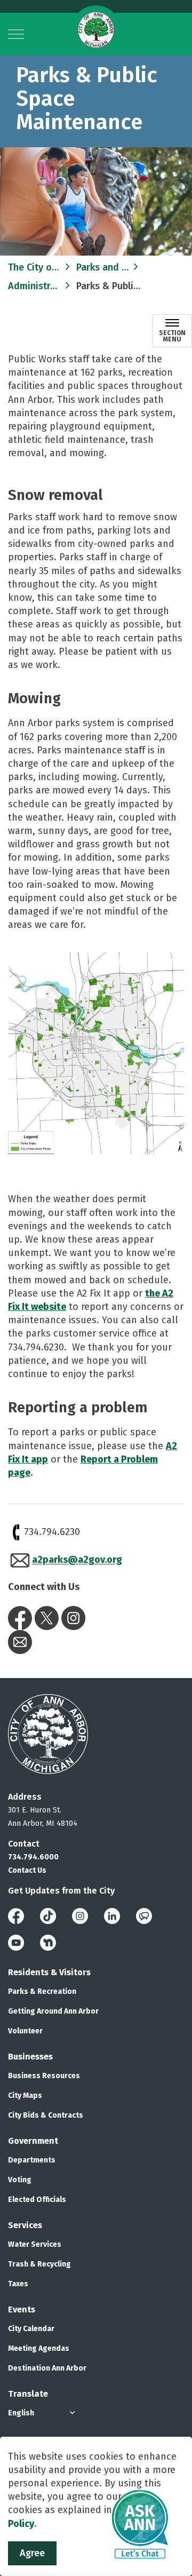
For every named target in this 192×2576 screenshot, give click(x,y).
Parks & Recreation (42, 1991)
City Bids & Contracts (46, 2115)
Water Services (35, 2244)
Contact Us (27, 1870)
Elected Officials (37, 2200)
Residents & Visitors (49, 1972)
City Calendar (31, 2329)
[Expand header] (16, 34)
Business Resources (44, 2076)
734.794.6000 (33, 1857)
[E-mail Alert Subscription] (20, 1642)
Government (33, 2141)
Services (25, 2225)
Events (22, 2309)
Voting (20, 2180)
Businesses (30, 2057)
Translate (28, 2394)
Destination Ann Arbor (47, 2368)
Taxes (18, 2284)
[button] (96, 1056)
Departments (32, 2160)
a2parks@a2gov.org (77, 1560)
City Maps (25, 2096)
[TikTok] (48, 1915)
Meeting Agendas (39, 2348)
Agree (32, 2553)
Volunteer (25, 2031)
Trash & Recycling (39, 2264)
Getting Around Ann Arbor (53, 2011)
